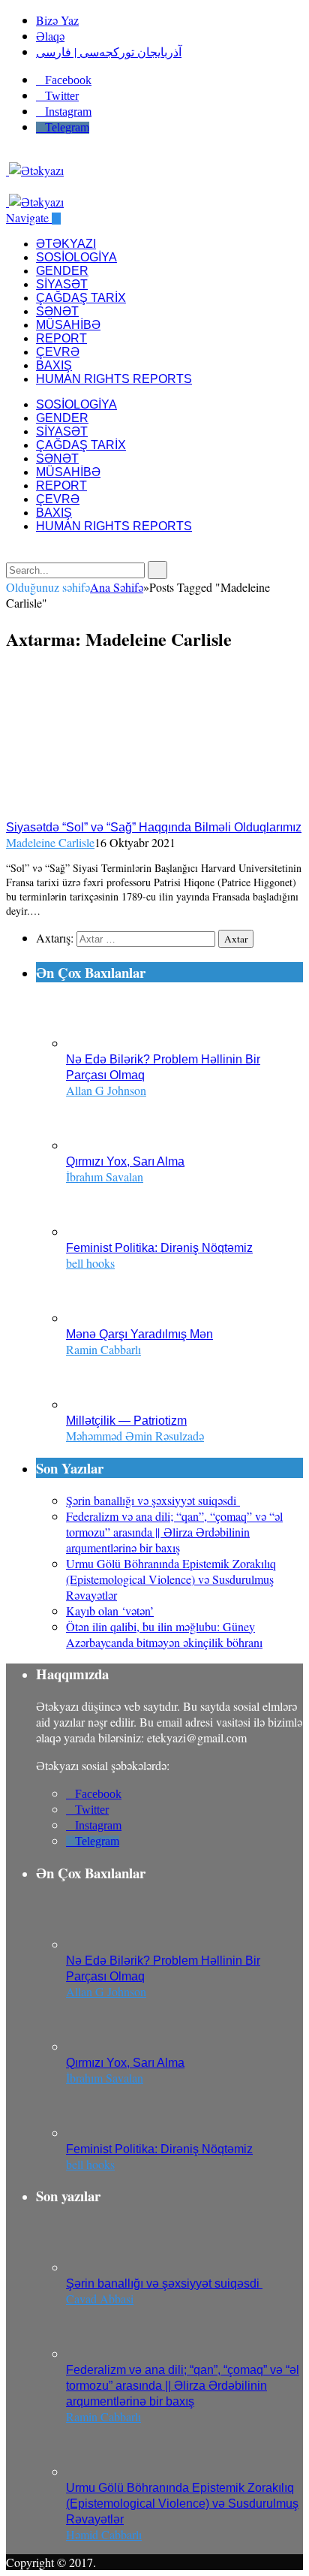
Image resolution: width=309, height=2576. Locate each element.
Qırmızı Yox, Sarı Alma (125, 1161)
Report (61, 338)
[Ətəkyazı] (35, 170)
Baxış (54, 365)
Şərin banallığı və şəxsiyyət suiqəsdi (153, 1500)
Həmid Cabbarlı (104, 2534)
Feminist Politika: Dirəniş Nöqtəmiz (159, 1248)
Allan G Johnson (106, 1090)
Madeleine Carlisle (50, 842)
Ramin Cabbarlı (103, 1349)
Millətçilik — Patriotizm (126, 1421)
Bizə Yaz (57, 20)
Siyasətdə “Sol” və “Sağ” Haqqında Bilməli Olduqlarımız (154, 827)
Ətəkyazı (66, 244)
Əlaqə (50, 36)
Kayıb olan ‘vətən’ (110, 1611)
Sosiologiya (76, 257)
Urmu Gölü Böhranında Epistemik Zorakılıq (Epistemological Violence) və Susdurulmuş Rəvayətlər (171, 1579)
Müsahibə (68, 325)
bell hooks (90, 1263)
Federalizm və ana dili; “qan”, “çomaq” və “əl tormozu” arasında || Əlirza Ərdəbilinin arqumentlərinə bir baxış (174, 1532)
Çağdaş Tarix (81, 298)
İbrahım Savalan (105, 1176)
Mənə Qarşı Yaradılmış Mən (139, 1334)
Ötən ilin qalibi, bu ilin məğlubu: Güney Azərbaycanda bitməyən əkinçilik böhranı (164, 1634)
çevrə (58, 352)
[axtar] (10, 186)
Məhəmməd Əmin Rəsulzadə (135, 1436)
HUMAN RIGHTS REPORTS (114, 379)
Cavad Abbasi (100, 2298)
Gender (62, 271)
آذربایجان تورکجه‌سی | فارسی (109, 51)
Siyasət (62, 284)
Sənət (57, 311)
